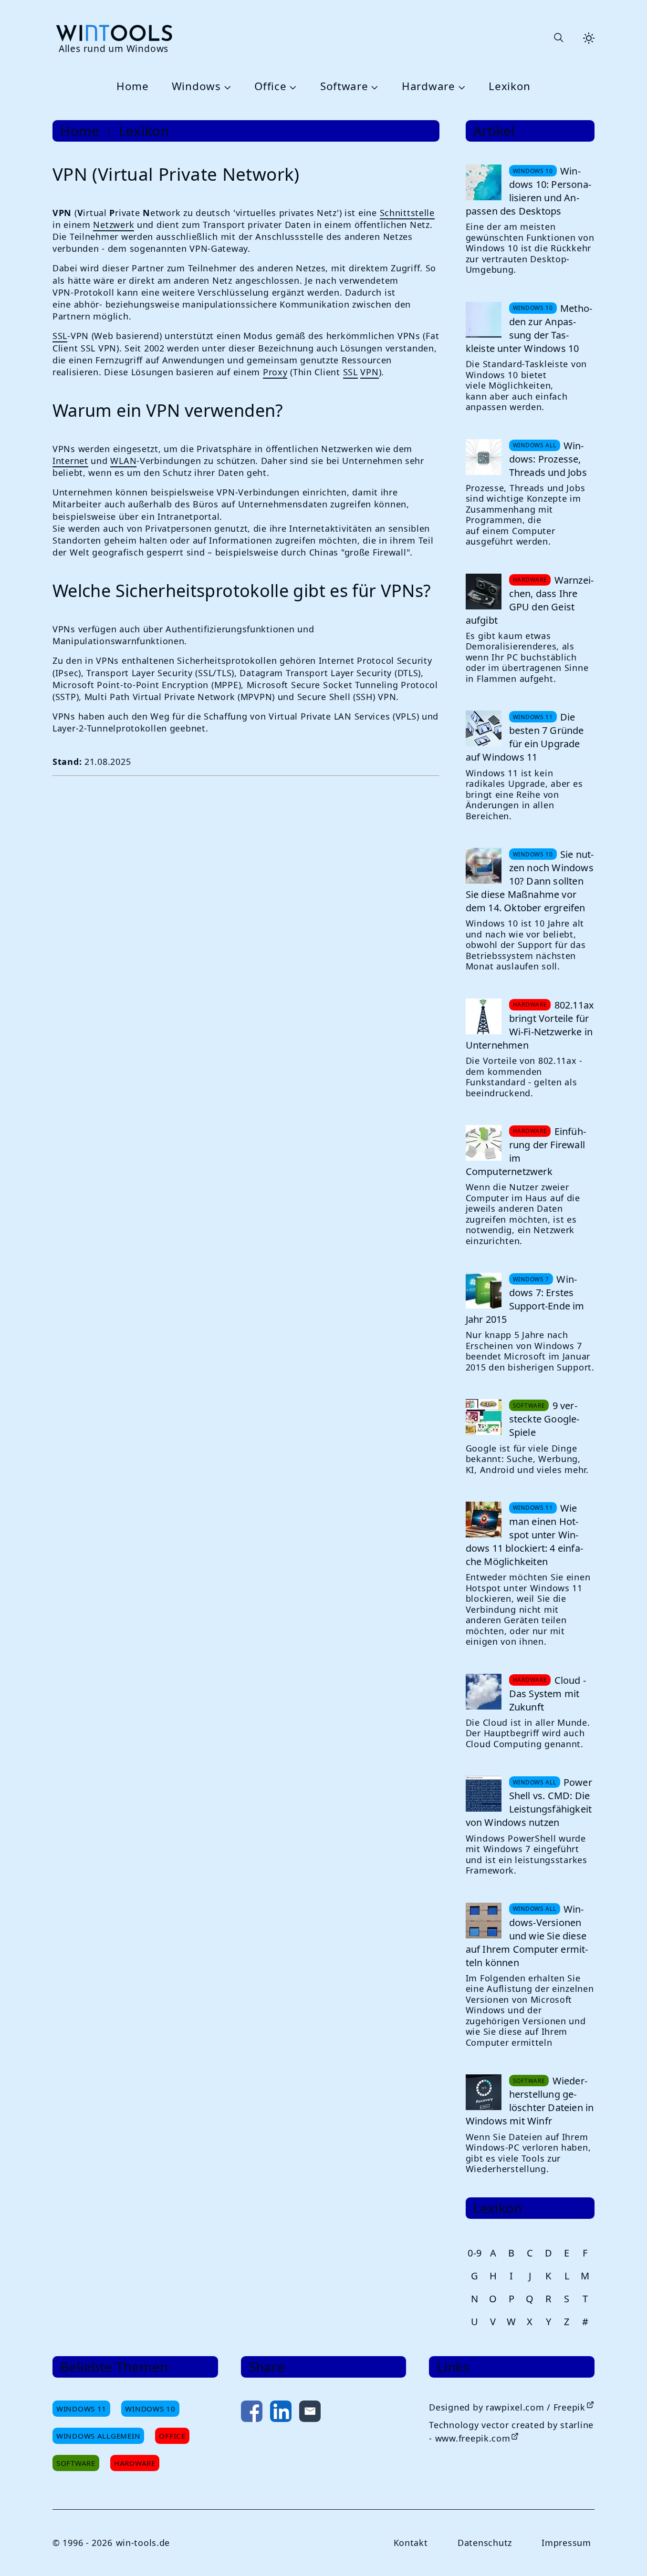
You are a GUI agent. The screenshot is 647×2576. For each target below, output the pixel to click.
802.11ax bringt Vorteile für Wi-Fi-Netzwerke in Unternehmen (530, 1025)
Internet (70, 461)
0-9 (475, 2253)
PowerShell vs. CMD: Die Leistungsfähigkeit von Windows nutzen (529, 1802)
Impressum (566, 2543)
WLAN (123, 461)
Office (270, 87)
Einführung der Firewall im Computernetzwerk (526, 1151)
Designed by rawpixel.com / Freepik (507, 2407)
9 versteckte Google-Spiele (544, 1419)
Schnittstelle (407, 213)
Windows (196, 87)
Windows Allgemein (98, 2436)
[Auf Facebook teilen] (252, 2413)
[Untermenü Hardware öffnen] (460, 87)
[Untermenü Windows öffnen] (226, 87)
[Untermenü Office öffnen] (292, 87)
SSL (60, 336)
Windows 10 (150, 2409)
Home (133, 87)
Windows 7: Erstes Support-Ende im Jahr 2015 (525, 1299)
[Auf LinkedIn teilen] (281, 2413)
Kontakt (411, 2543)
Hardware (428, 87)
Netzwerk (114, 225)
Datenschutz (485, 2543)
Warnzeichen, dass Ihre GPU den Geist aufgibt (530, 600)
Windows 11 (81, 2409)
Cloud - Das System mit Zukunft (548, 1694)
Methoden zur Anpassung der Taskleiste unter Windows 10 (529, 328)
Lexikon (510, 87)
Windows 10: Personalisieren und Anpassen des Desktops (528, 191)
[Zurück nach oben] (624, 2553)
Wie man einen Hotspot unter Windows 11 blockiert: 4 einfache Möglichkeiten (524, 1535)
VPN (369, 372)
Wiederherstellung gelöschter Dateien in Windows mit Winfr (530, 2101)
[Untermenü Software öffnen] (374, 87)
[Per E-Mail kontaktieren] (310, 2413)
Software (344, 87)
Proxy (275, 372)
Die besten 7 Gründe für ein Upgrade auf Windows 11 (525, 737)
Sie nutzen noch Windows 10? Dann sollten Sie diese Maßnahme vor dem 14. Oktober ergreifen (530, 881)
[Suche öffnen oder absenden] (558, 38)
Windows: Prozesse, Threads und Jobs (548, 459)
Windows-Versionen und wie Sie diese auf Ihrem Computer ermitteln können (527, 1936)
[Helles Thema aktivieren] (589, 38)
